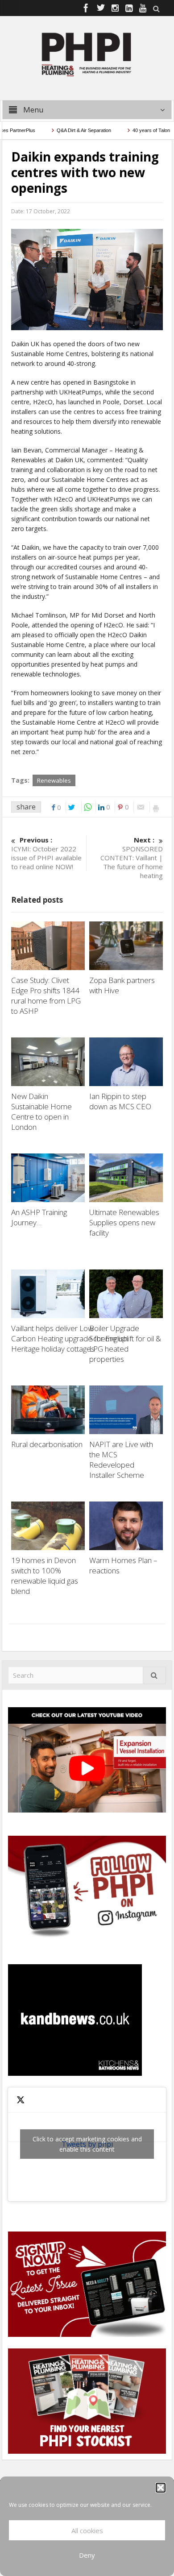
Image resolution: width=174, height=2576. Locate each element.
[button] (161, 2488)
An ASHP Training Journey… (39, 1217)
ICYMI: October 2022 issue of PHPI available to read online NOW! (46, 853)
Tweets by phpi (87, 2144)
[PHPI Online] (87, 54)
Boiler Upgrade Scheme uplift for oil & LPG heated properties (125, 1344)
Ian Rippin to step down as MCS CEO (121, 1101)
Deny (87, 2555)
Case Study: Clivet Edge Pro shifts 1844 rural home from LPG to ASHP (46, 996)
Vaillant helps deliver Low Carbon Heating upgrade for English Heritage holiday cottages (69, 1338)
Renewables (54, 780)
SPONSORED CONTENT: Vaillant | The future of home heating (132, 858)
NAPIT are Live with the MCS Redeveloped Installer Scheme (121, 1460)
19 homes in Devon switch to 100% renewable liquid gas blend (45, 1576)
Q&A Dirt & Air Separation (66, 130)
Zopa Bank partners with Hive (122, 985)
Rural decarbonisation (47, 1444)
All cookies (87, 2530)
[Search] (154, 1675)
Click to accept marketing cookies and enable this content (87, 2144)
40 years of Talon (133, 130)
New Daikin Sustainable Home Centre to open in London (41, 1112)
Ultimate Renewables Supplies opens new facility (124, 1222)
